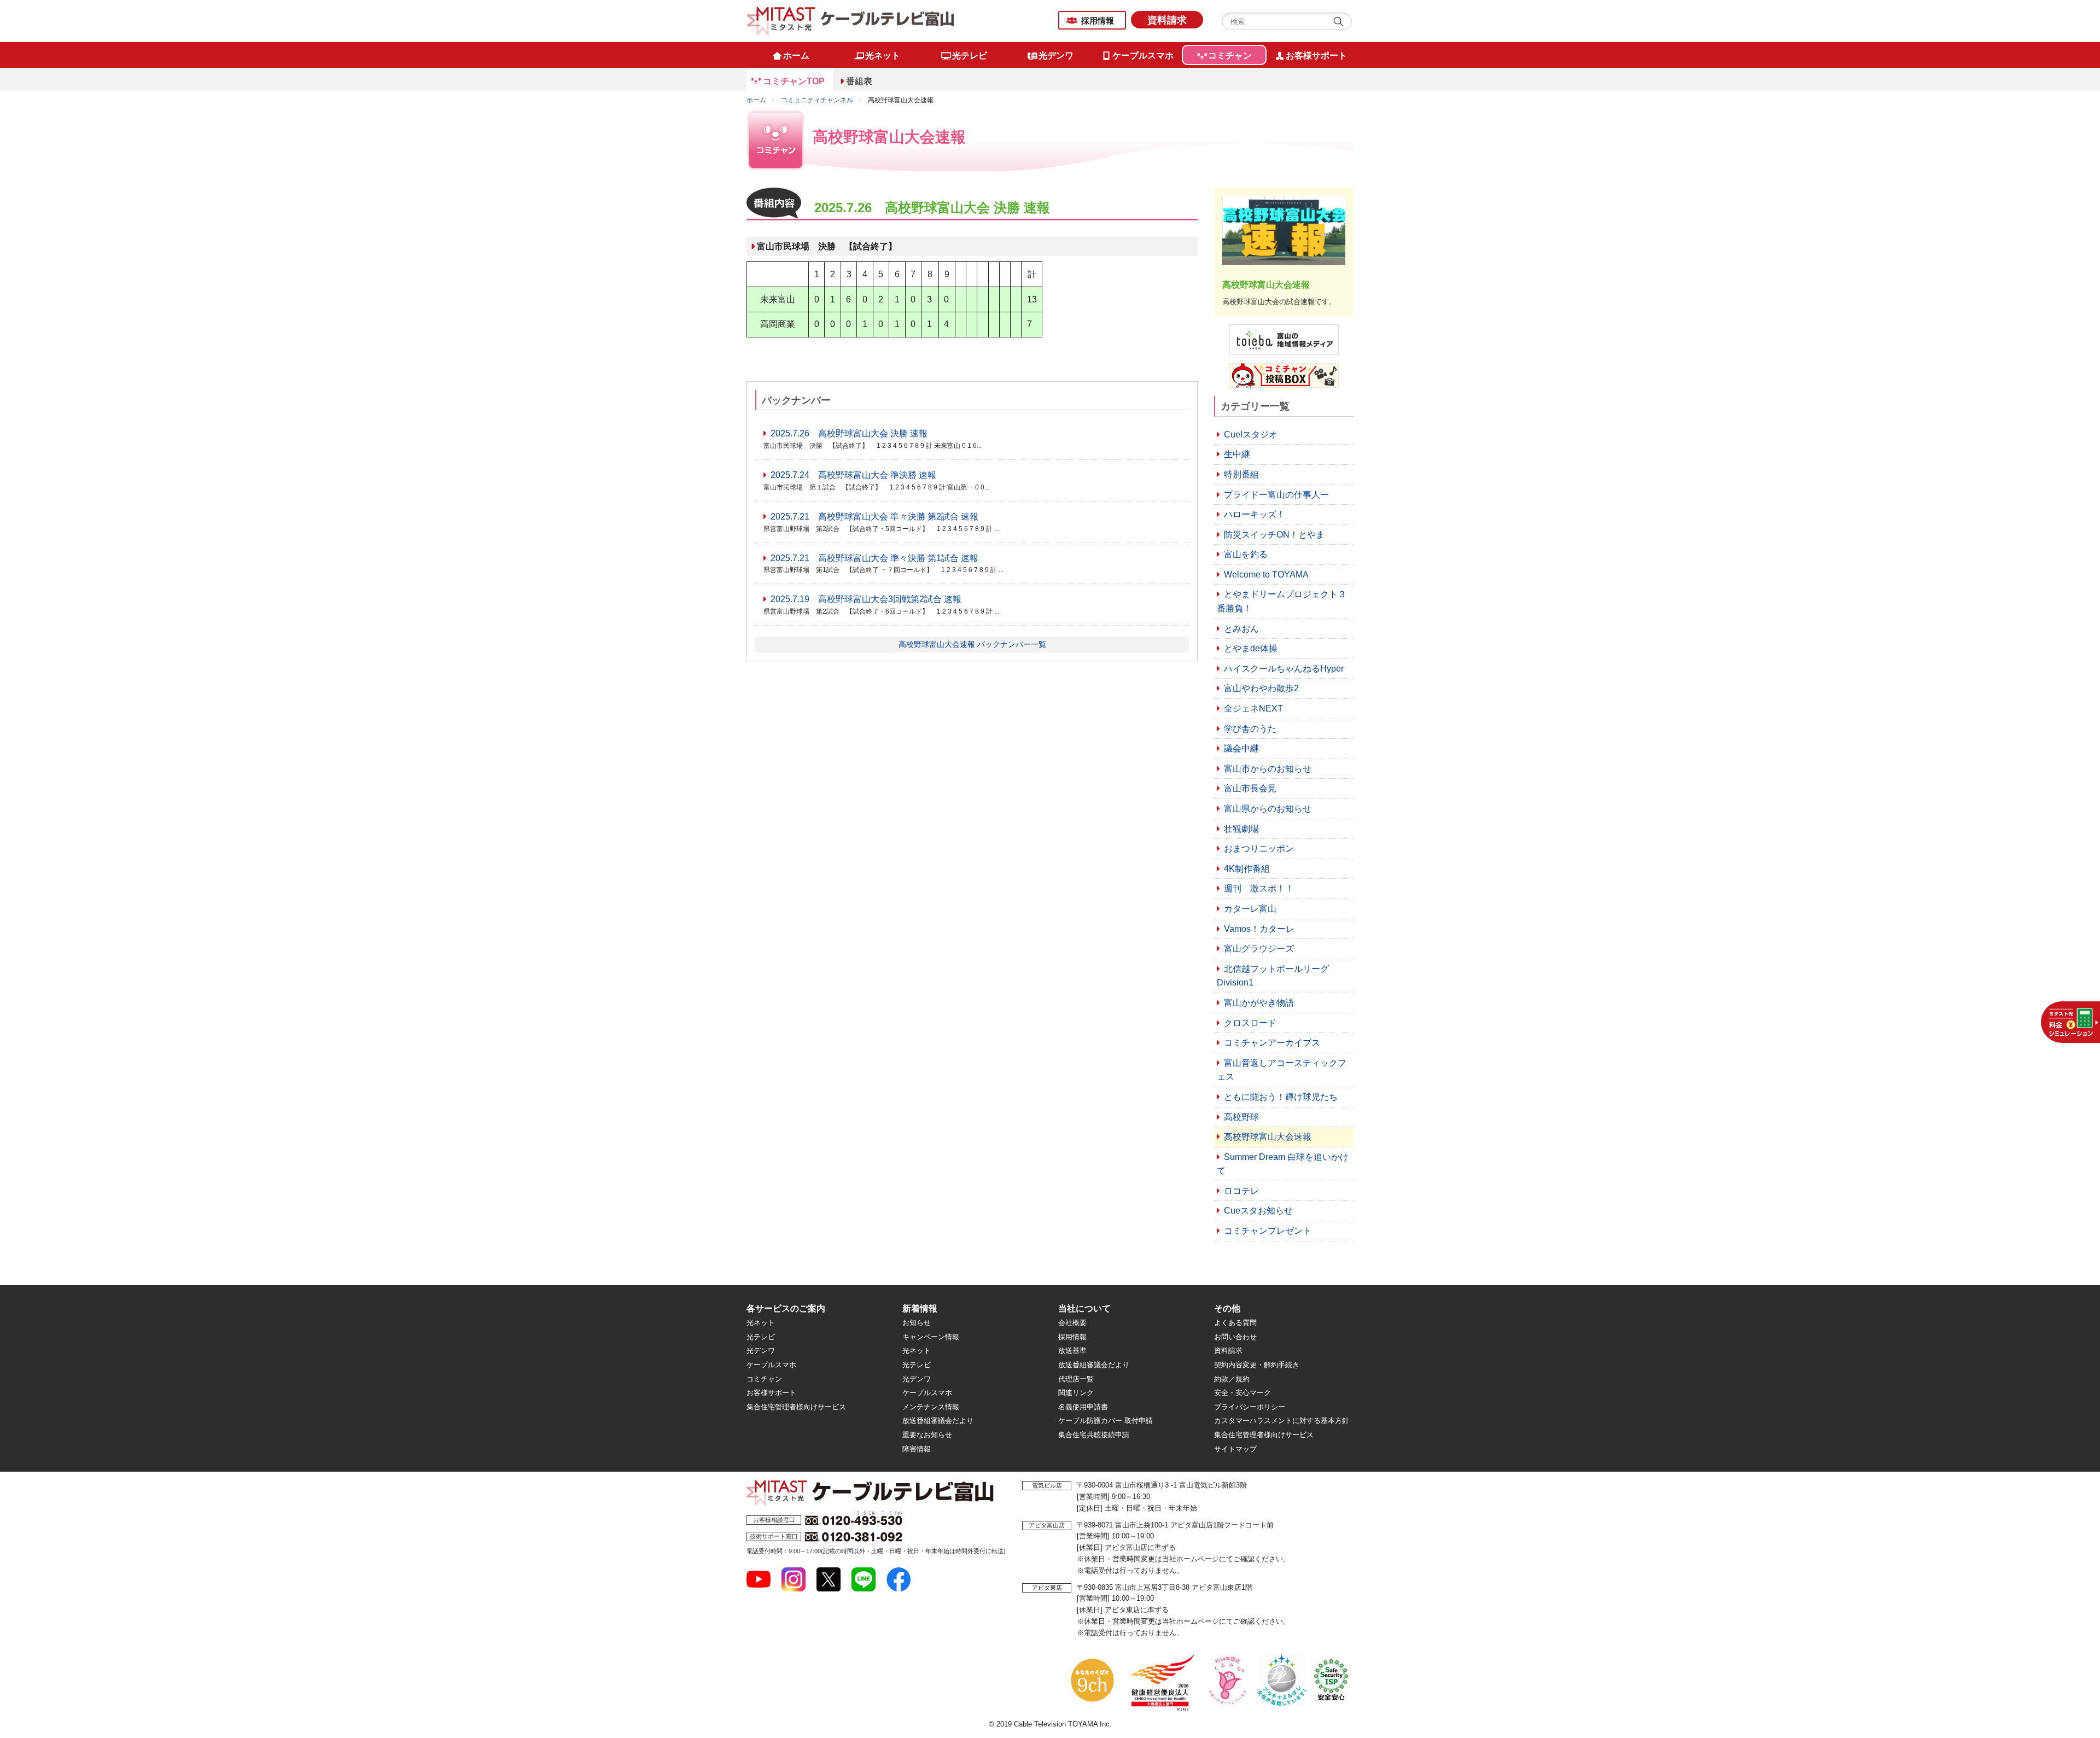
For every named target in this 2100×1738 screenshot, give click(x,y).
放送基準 (1072, 1351)
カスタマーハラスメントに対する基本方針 (1282, 1421)
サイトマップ (1235, 1449)
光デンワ (761, 1351)
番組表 (859, 81)
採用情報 (1098, 21)
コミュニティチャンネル (817, 100)
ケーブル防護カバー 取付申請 (1106, 1421)
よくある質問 (1235, 1323)
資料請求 (1167, 20)
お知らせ (917, 1323)
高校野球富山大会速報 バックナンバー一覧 (972, 644)
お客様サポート (771, 1393)
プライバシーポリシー (1250, 1407)
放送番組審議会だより (938, 1421)
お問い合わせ (1235, 1337)
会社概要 (1072, 1323)
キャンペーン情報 (931, 1337)
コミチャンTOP (794, 81)
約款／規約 (1232, 1379)
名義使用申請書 (1083, 1407)
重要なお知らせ (927, 1435)
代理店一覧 (1076, 1379)
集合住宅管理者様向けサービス (796, 1407)
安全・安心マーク (1242, 1393)
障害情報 (917, 1449)
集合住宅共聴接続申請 (1094, 1435)
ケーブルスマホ (771, 1365)
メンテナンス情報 (931, 1407)
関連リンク (1076, 1393)
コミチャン (764, 1379)
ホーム (756, 100)
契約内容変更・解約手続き (1257, 1365)
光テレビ (761, 1337)
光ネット (761, 1323)
